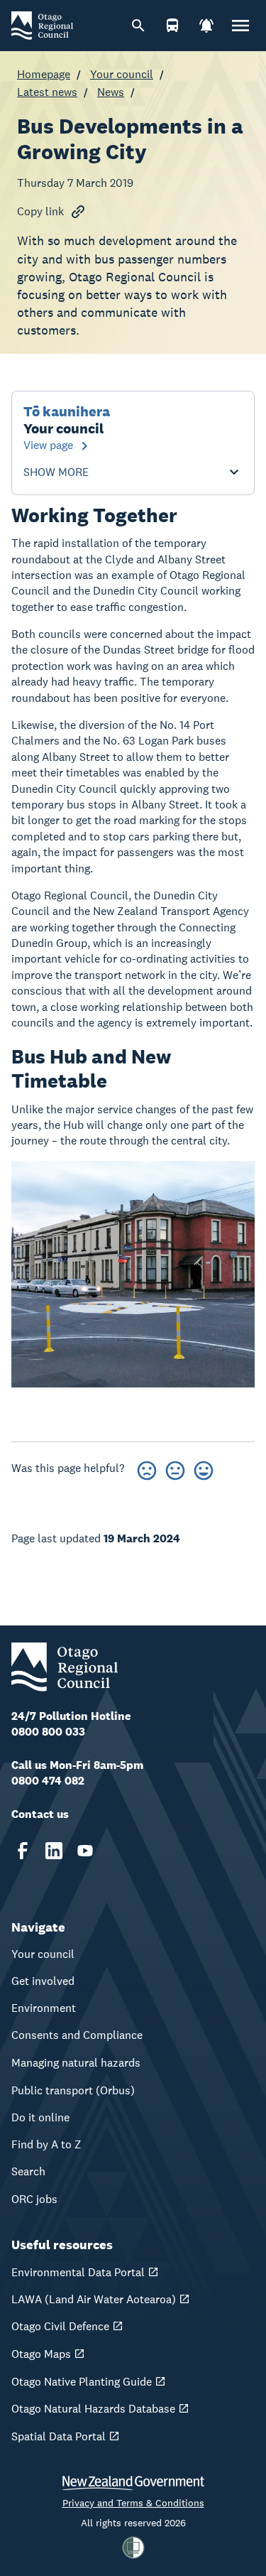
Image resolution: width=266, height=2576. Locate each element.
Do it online (40, 2117)
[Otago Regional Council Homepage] (42, 25)
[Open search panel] (138, 26)
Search (28, 2171)
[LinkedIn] (54, 1851)
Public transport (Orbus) (73, 2090)
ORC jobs (34, 2199)
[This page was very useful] (204, 1468)
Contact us (40, 1814)
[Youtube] (85, 1851)
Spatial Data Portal (59, 2436)
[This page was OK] (175, 1468)
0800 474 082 (48, 1781)
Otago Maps (41, 2354)
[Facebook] (23, 1851)
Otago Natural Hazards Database (93, 2409)
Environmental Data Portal (78, 2272)
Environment (44, 2008)
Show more (56, 472)
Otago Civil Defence (60, 2326)
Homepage (44, 74)
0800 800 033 (48, 1732)
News (111, 92)
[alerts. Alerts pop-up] (206, 26)
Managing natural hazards (76, 2063)
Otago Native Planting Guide (82, 2382)
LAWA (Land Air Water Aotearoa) (94, 2299)
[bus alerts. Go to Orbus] (172, 26)
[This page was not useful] (147, 1468)
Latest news (47, 92)
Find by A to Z (46, 2144)
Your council (122, 74)
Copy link (40, 211)
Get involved (43, 1981)
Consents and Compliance (77, 2035)
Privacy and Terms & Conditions (133, 2503)
